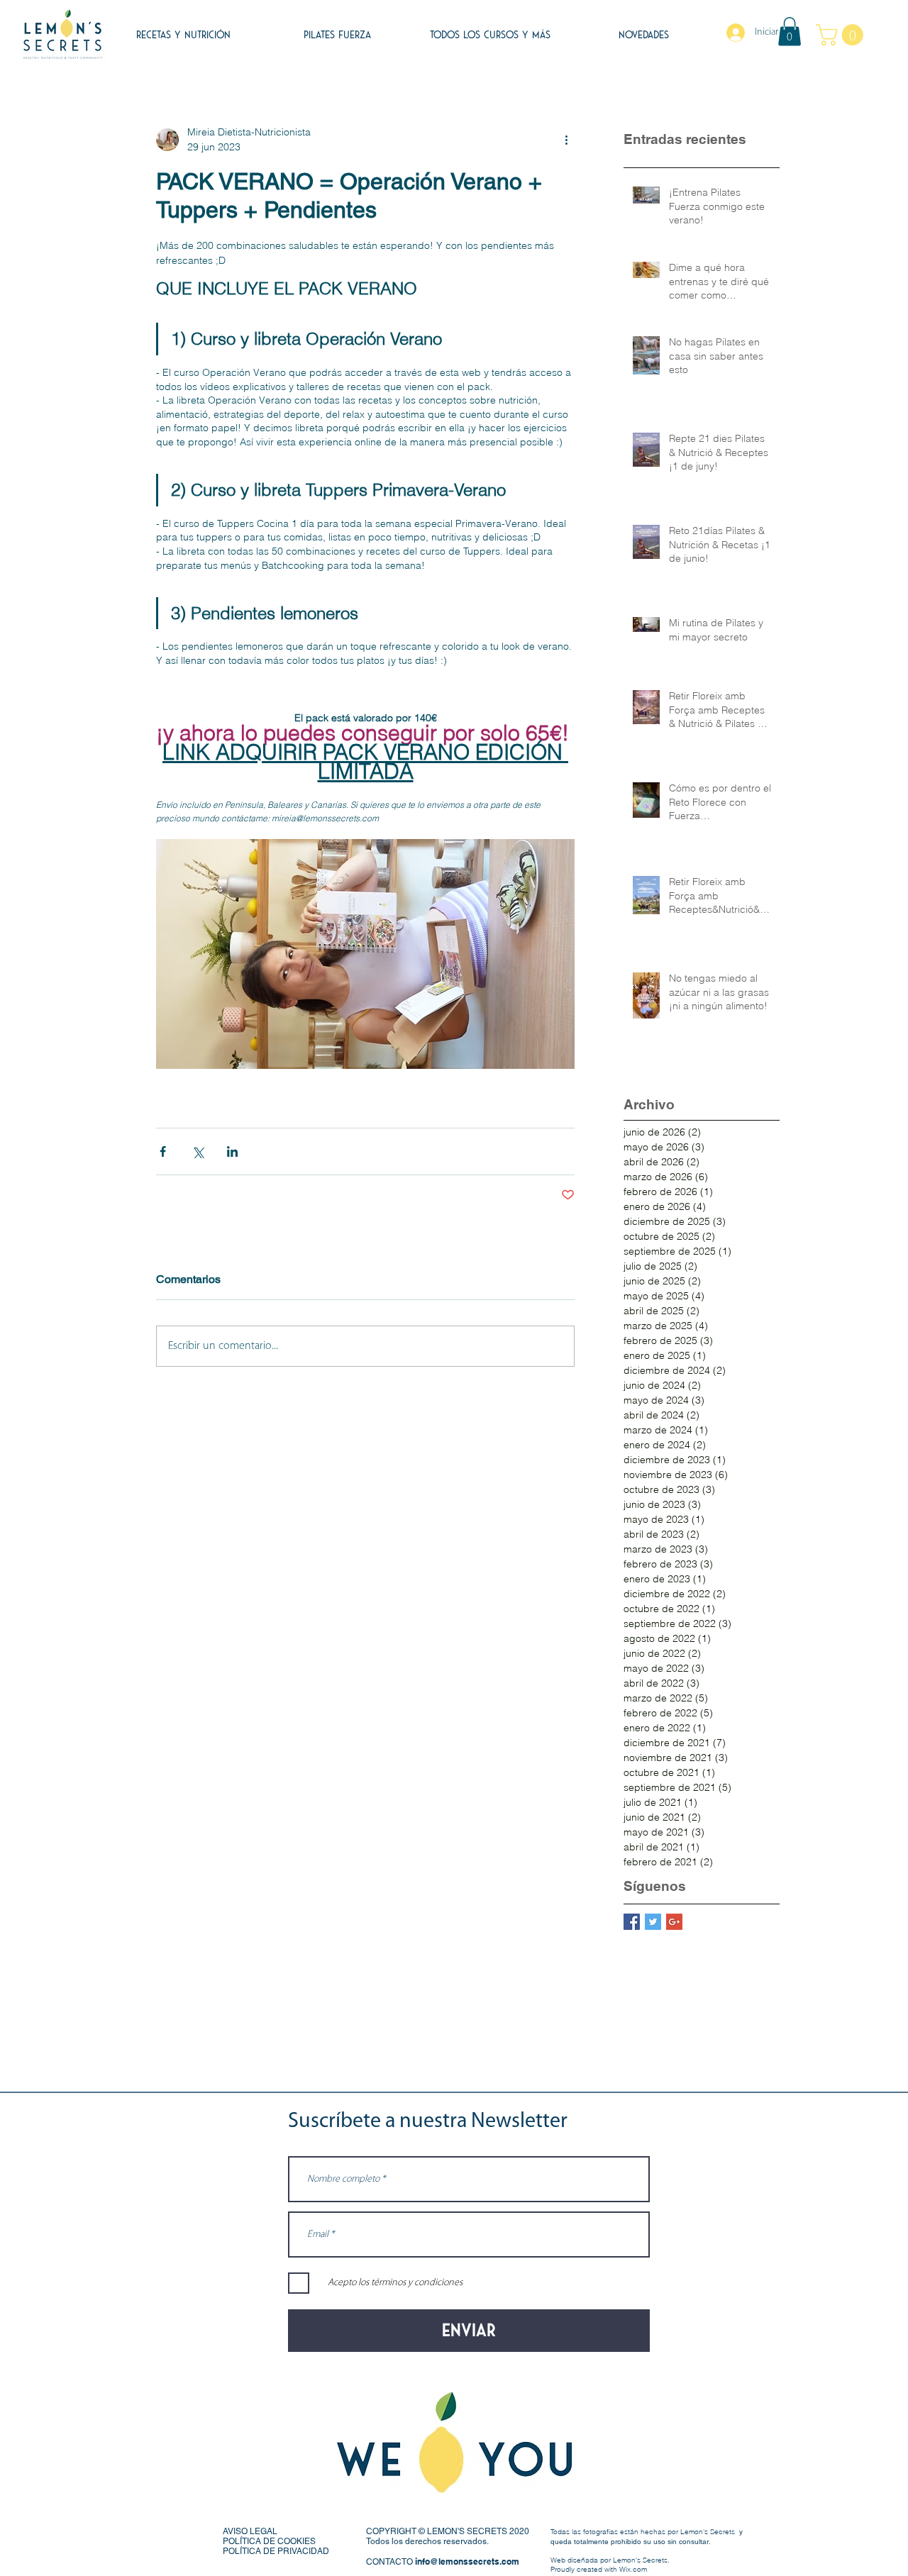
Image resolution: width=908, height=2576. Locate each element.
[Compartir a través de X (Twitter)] (198, 1151)
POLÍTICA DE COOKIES (269, 2541)
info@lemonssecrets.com (467, 2561)
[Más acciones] (566, 140)
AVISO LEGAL (250, 2531)
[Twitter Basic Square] (653, 1922)
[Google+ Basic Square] (674, 1922)
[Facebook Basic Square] (632, 1922)
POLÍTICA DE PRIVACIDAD (276, 2551)
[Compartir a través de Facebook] (163, 1151)
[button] (790, 32)
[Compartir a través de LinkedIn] (232, 1151)
